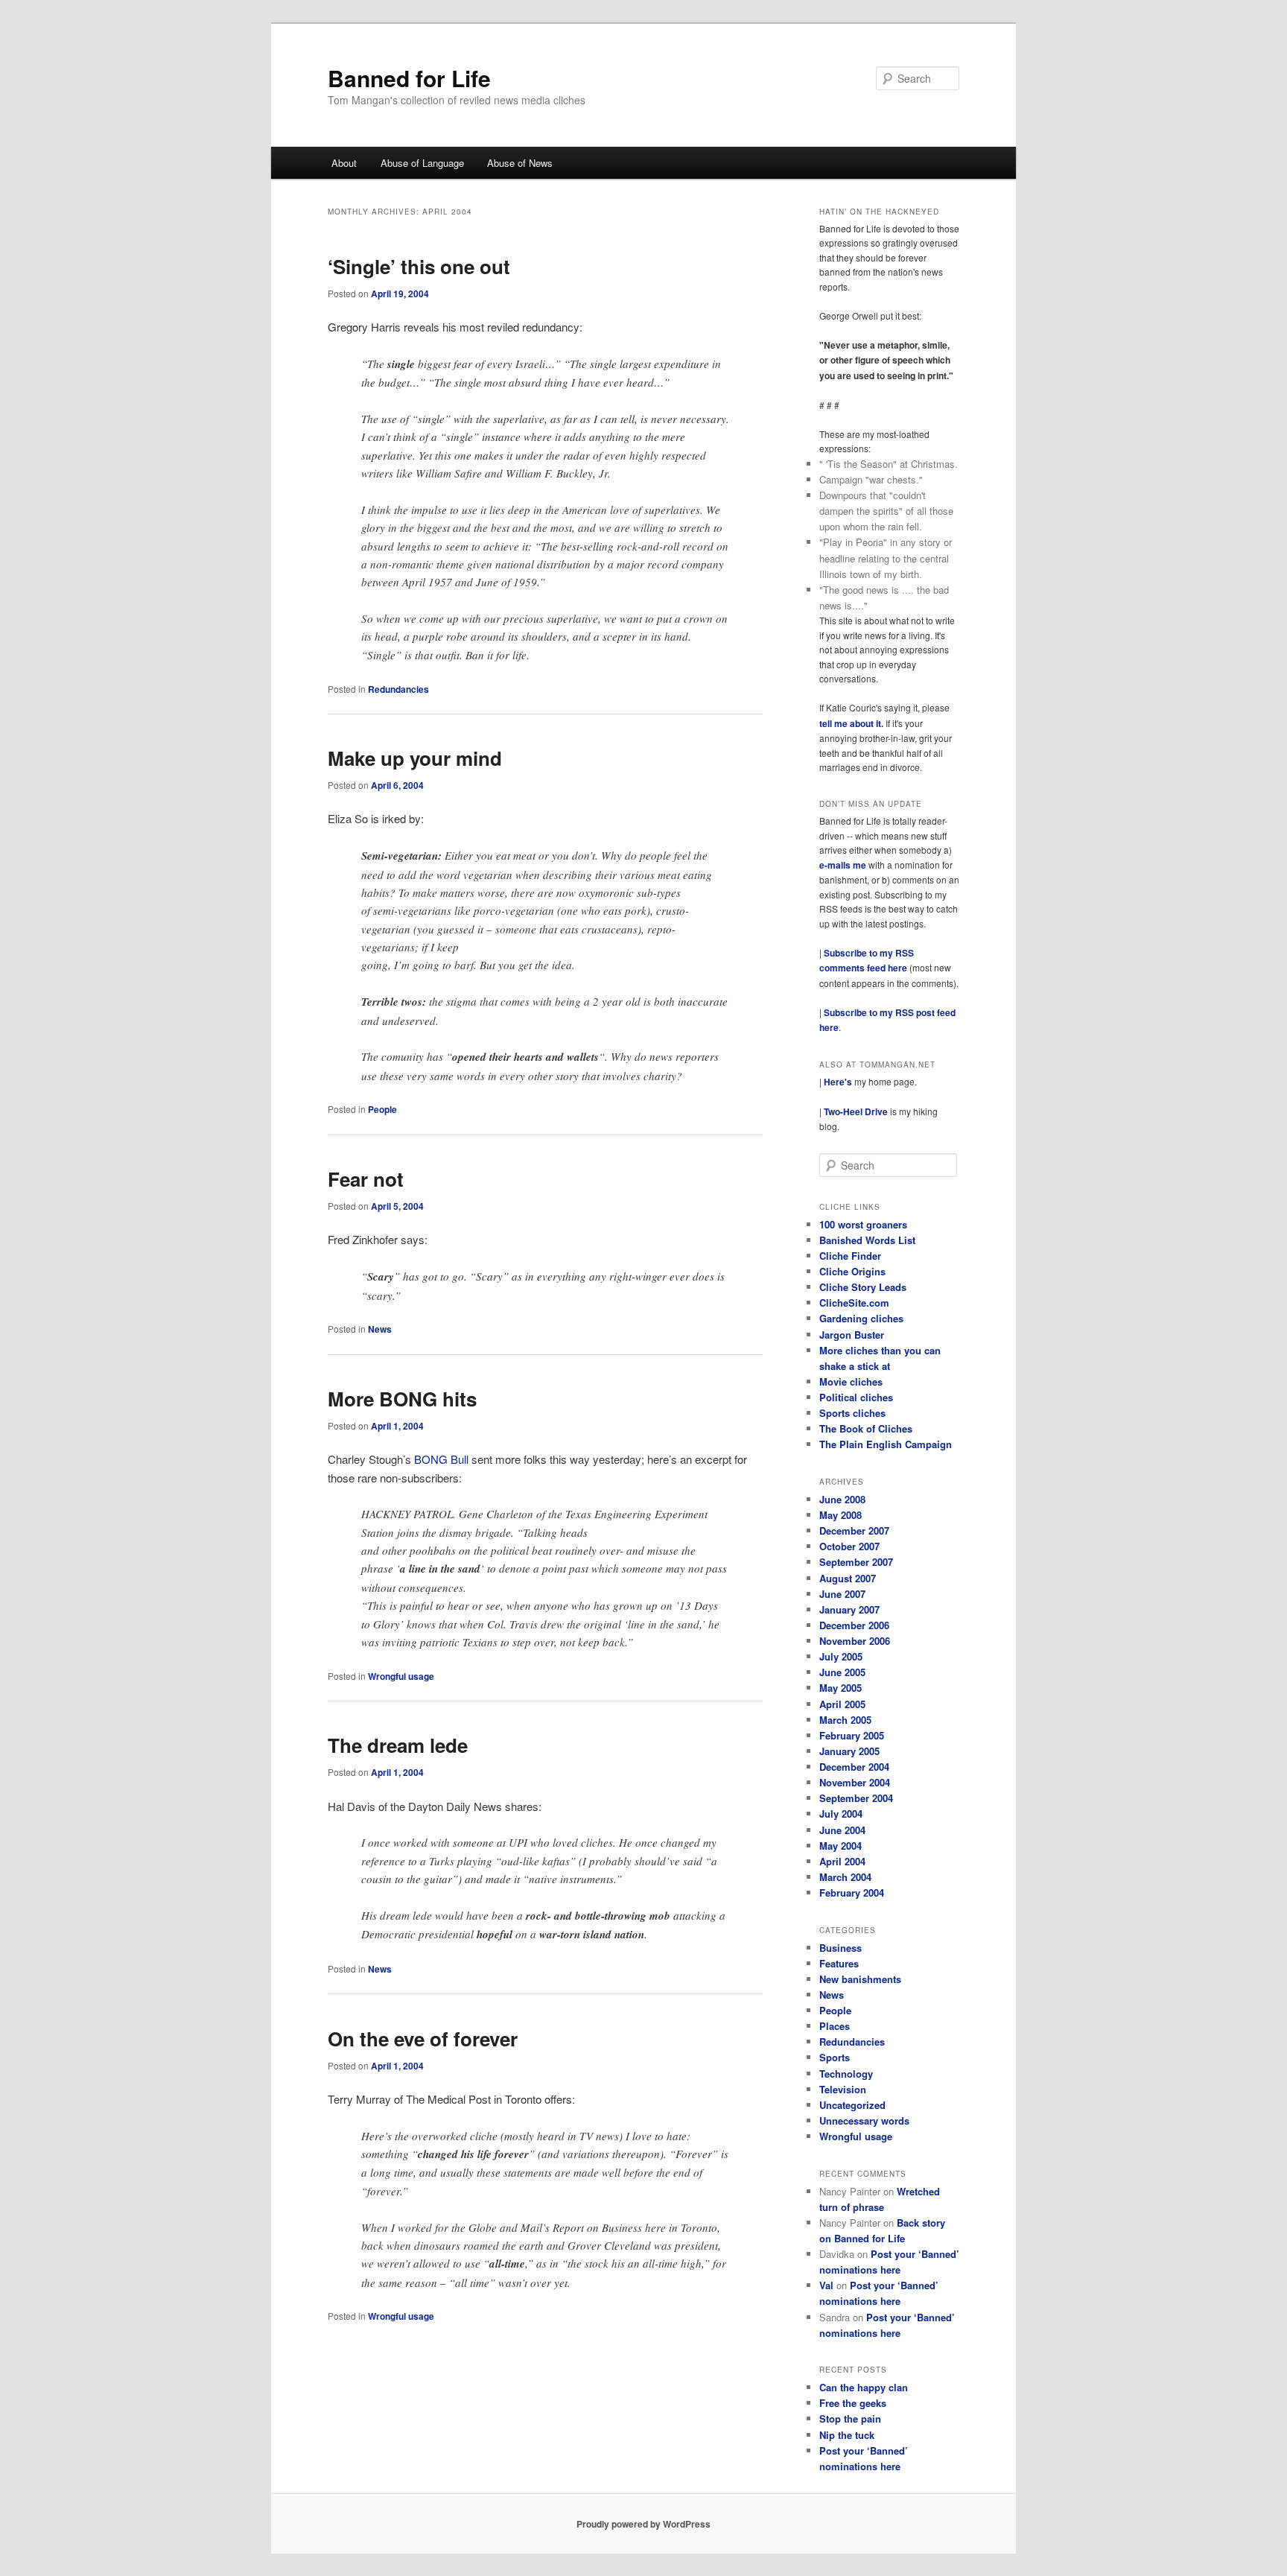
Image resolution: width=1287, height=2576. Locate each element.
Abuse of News (520, 163)
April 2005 (842, 1704)
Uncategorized (852, 2105)
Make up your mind (415, 758)
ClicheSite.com (854, 1303)
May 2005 (840, 1688)
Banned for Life (409, 78)
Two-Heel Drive (856, 1111)
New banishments (860, 1979)
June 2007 (842, 1594)
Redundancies (398, 689)
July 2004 (841, 1814)
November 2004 (855, 1782)
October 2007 (849, 1546)
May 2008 (840, 1515)
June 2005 (842, 1672)
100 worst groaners (863, 1224)
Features (839, 1963)
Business (840, 1948)
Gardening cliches (861, 1318)
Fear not (366, 1179)
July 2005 (841, 1656)
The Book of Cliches (866, 1428)
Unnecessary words (864, 2120)
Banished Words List (867, 1240)
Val (826, 2285)
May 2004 (840, 1846)
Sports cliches (852, 1413)
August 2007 (848, 1578)
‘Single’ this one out (419, 266)
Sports (835, 2057)
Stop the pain (850, 2418)
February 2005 (852, 1735)
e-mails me (844, 865)
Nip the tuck (847, 2435)
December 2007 (854, 1530)
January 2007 (849, 1609)
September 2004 (856, 1798)
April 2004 (842, 1861)
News (380, 1329)
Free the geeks (853, 2403)
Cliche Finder (850, 1256)
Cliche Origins (852, 1271)
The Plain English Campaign (886, 1444)
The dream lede (398, 1745)
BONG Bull (441, 1459)
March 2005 (845, 1720)
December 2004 (854, 1767)
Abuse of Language (422, 163)
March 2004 (845, 1877)
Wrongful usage (401, 1676)
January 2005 (849, 1751)
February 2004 (852, 1893)
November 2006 (855, 1641)
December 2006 (854, 1625)
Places (835, 2026)
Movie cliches (851, 1381)
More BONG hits (402, 1399)
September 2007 (856, 1562)
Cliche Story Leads (863, 1287)
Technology (846, 2074)
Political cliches (856, 1397)
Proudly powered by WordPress (643, 2524)
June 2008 (842, 1499)
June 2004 (842, 1830)
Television (843, 2089)
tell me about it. (852, 723)
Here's (838, 1082)
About (344, 163)
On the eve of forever (423, 2039)
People (382, 1109)
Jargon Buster (852, 1335)
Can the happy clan (864, 2387)
